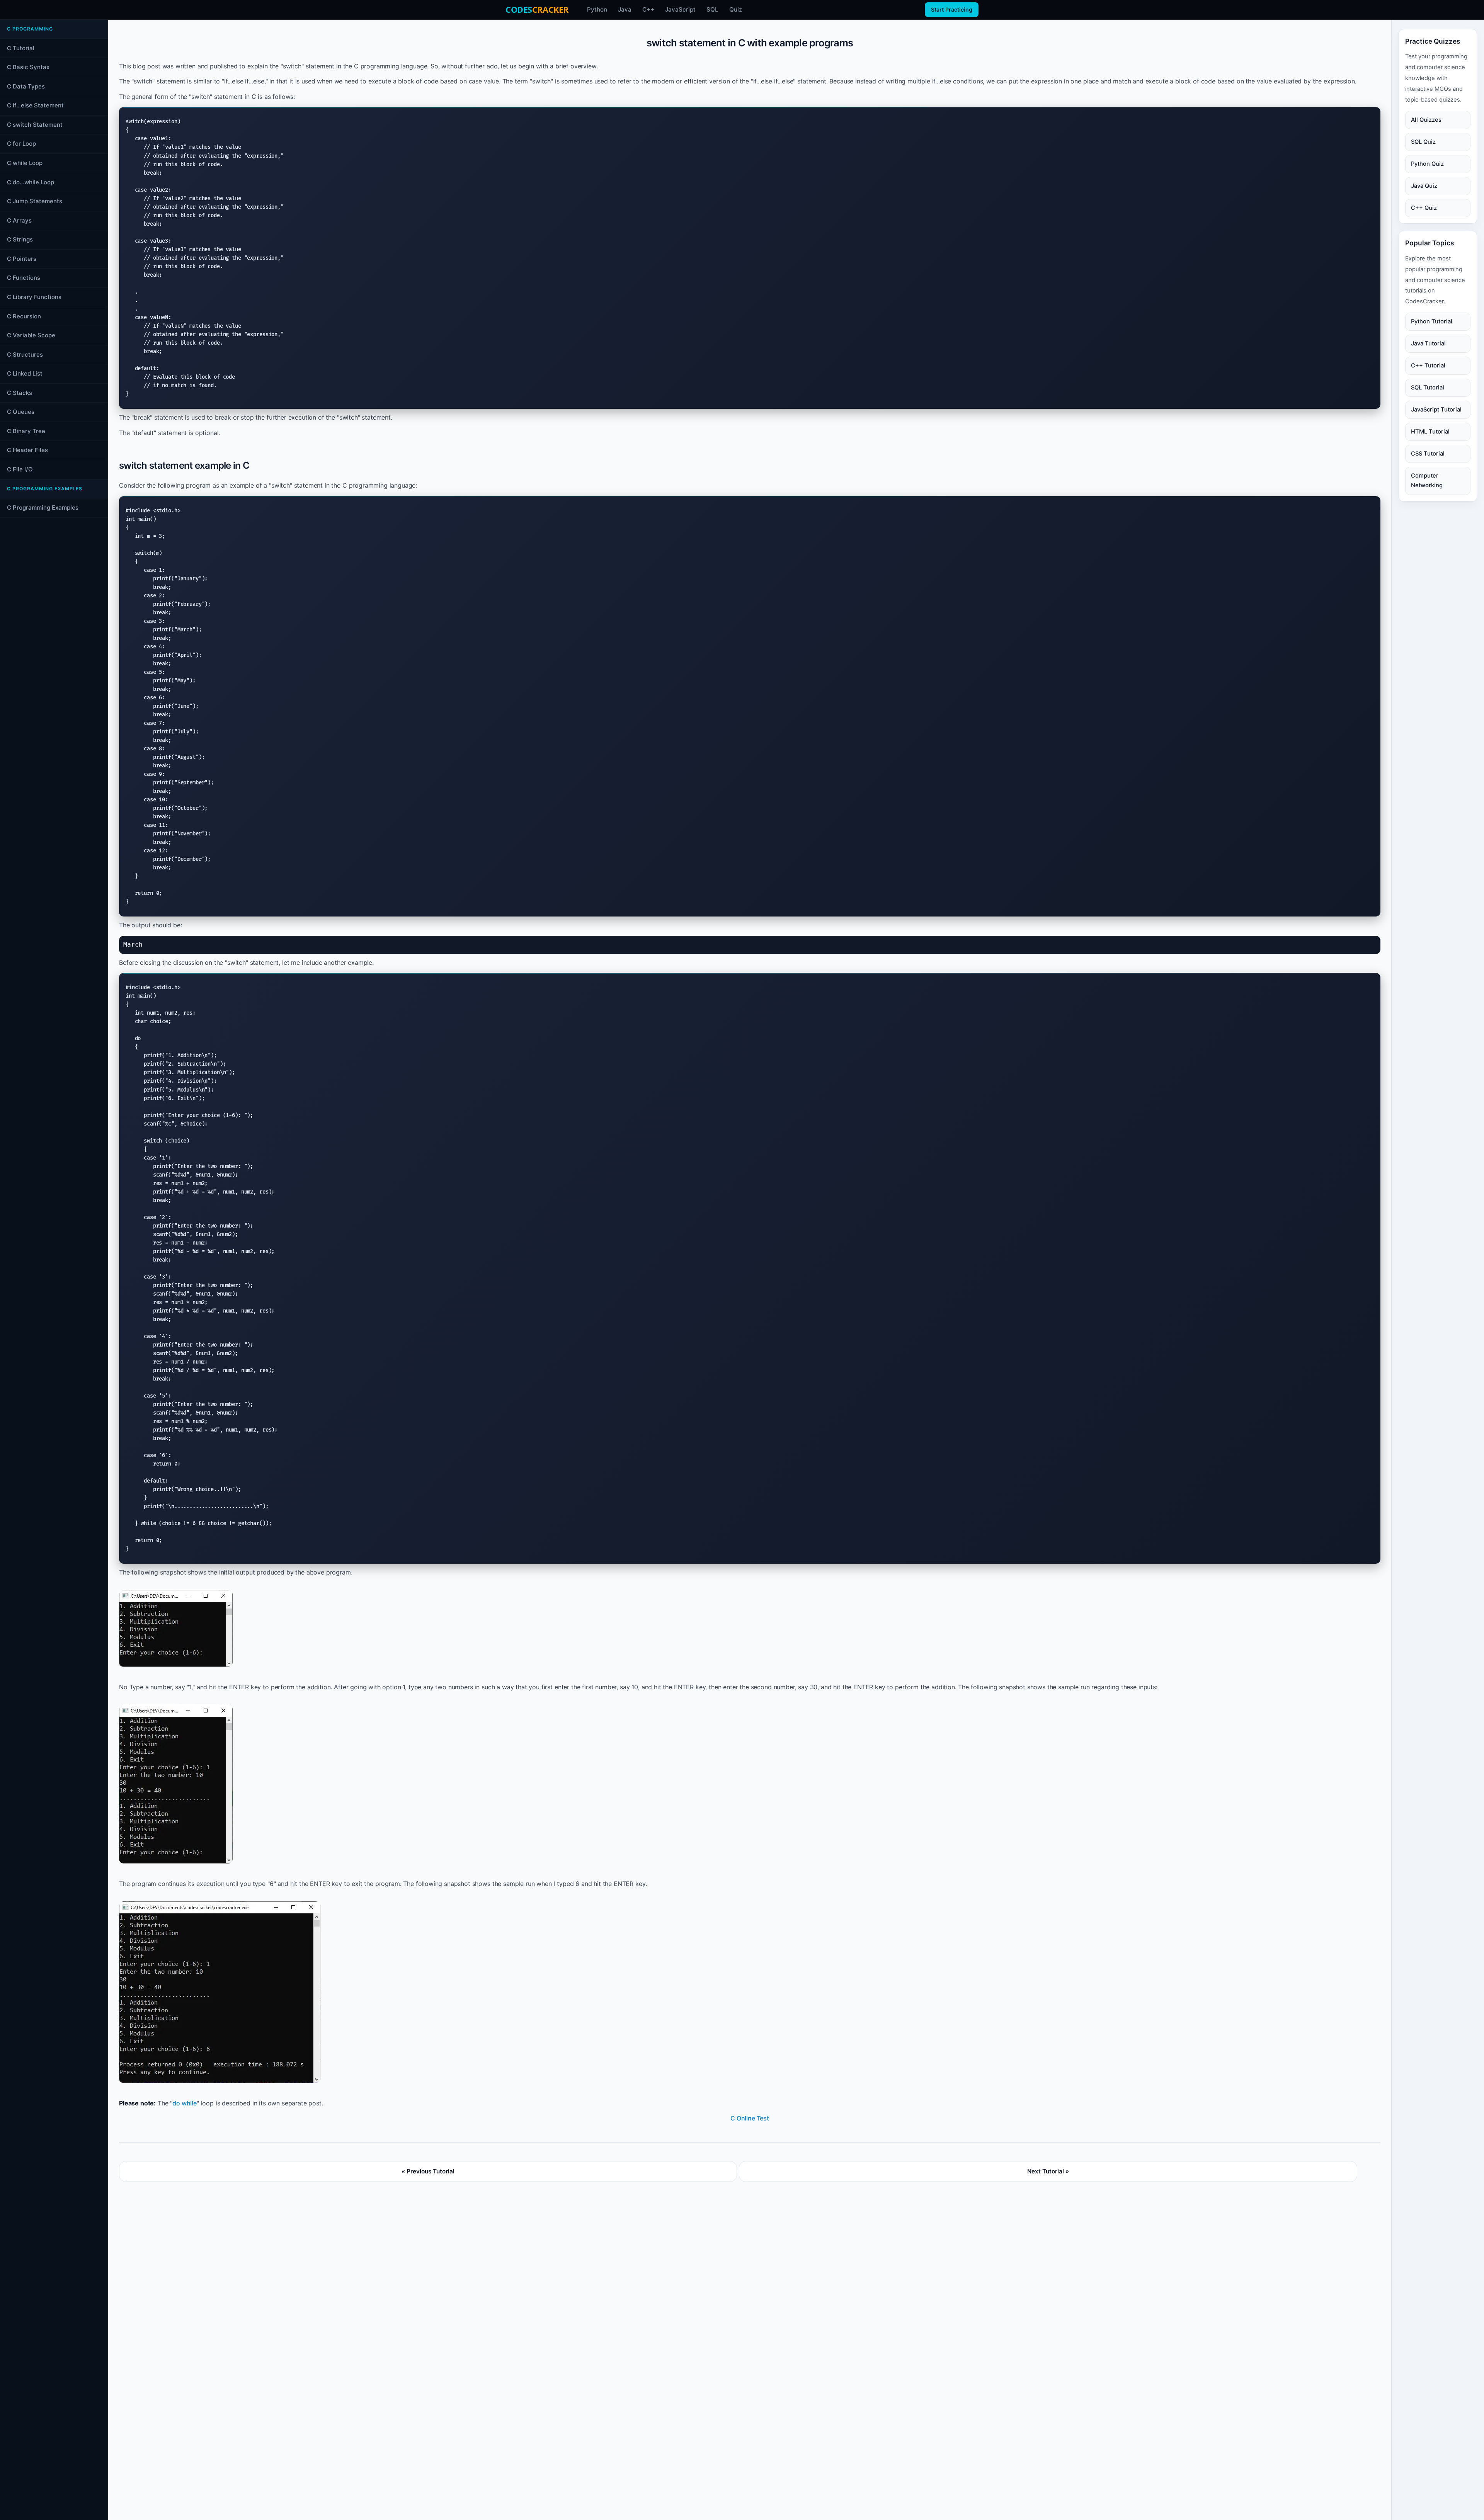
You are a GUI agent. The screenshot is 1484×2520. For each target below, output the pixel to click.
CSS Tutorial (1428, 454)
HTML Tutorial (1430, 432)
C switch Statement (35, 125)
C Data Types (26, 86)
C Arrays (19, 220)
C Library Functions (34, 297)
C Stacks (20, 393)
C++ (648, 9)
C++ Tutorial (1428, 366)
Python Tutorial (1432, 321)
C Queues (21, 412)
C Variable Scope (31, 335)
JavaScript (680, 9)
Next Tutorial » (1048, 2171)
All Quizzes (1426, 120)
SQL (712, 9)
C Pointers (22, 259)
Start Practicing (952, 9)
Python (597, 9)
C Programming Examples (43, 508)
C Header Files (27, 450)
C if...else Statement (35, 105)
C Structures (25, 355)
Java (625, 9)
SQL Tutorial (1428, 388)
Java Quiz (1424, 186)
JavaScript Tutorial (1436, 410)
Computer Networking (1427, 480)
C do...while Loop (31, 182)
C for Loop (21, 144)
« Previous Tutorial (428, 2171)
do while (185, 2103)
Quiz (736, 9)
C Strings (20, 239)
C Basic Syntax (28, 67)
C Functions (24, 278)
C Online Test (750, 2118)
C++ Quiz (1424, 208)
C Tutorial (21, 48)
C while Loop (25, 163)
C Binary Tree (26, 431)
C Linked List (25, 373)
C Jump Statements (35, 201)
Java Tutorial (1428, 343)
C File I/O (20, 469)
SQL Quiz (1423, 142)
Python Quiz (1427, 164)
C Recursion (24, 316)
